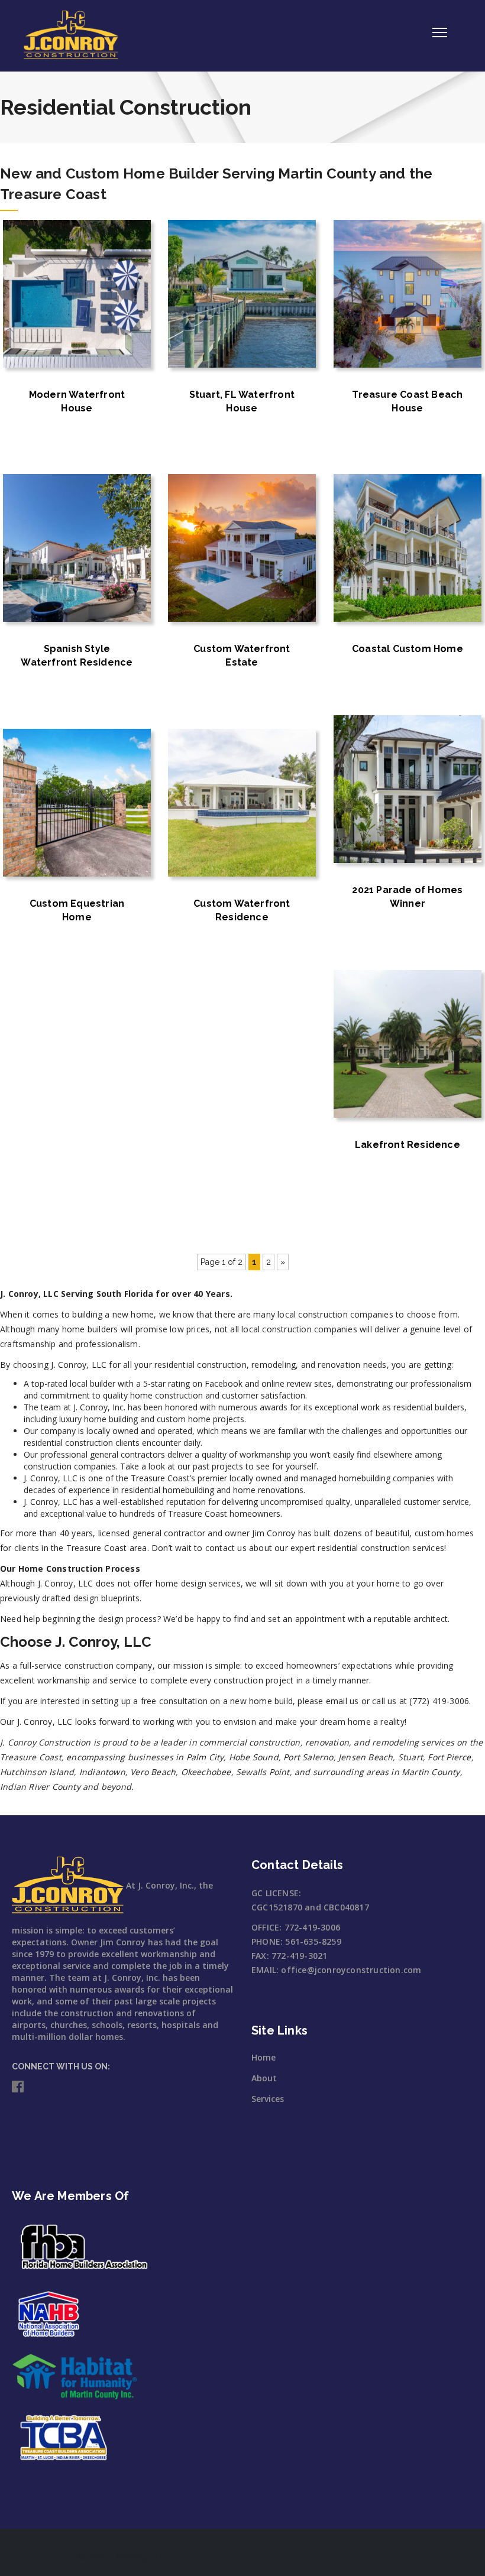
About (264, 2078)
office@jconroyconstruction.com (351, 1970)
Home (263, 2057)
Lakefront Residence (408, 1145)
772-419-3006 (312, 1927)
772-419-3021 (299, 1956)
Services (268, 2099)
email (337, 1701)
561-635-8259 (313, 1941)
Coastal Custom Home (408, 649)
